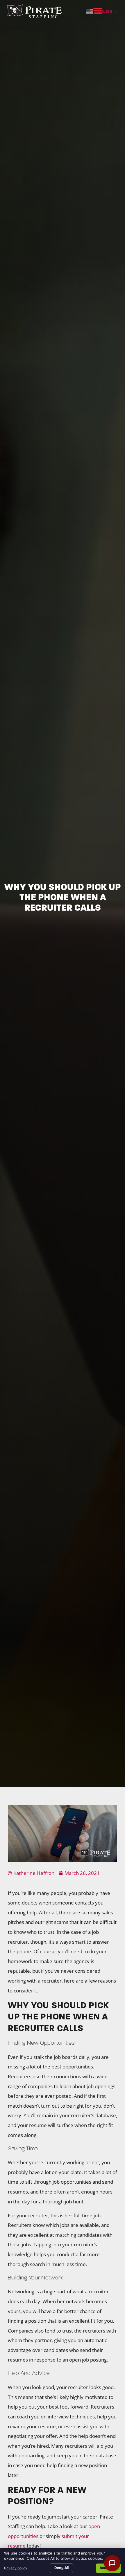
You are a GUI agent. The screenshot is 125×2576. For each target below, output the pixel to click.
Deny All (61, 2568)
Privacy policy (16, 2568)
